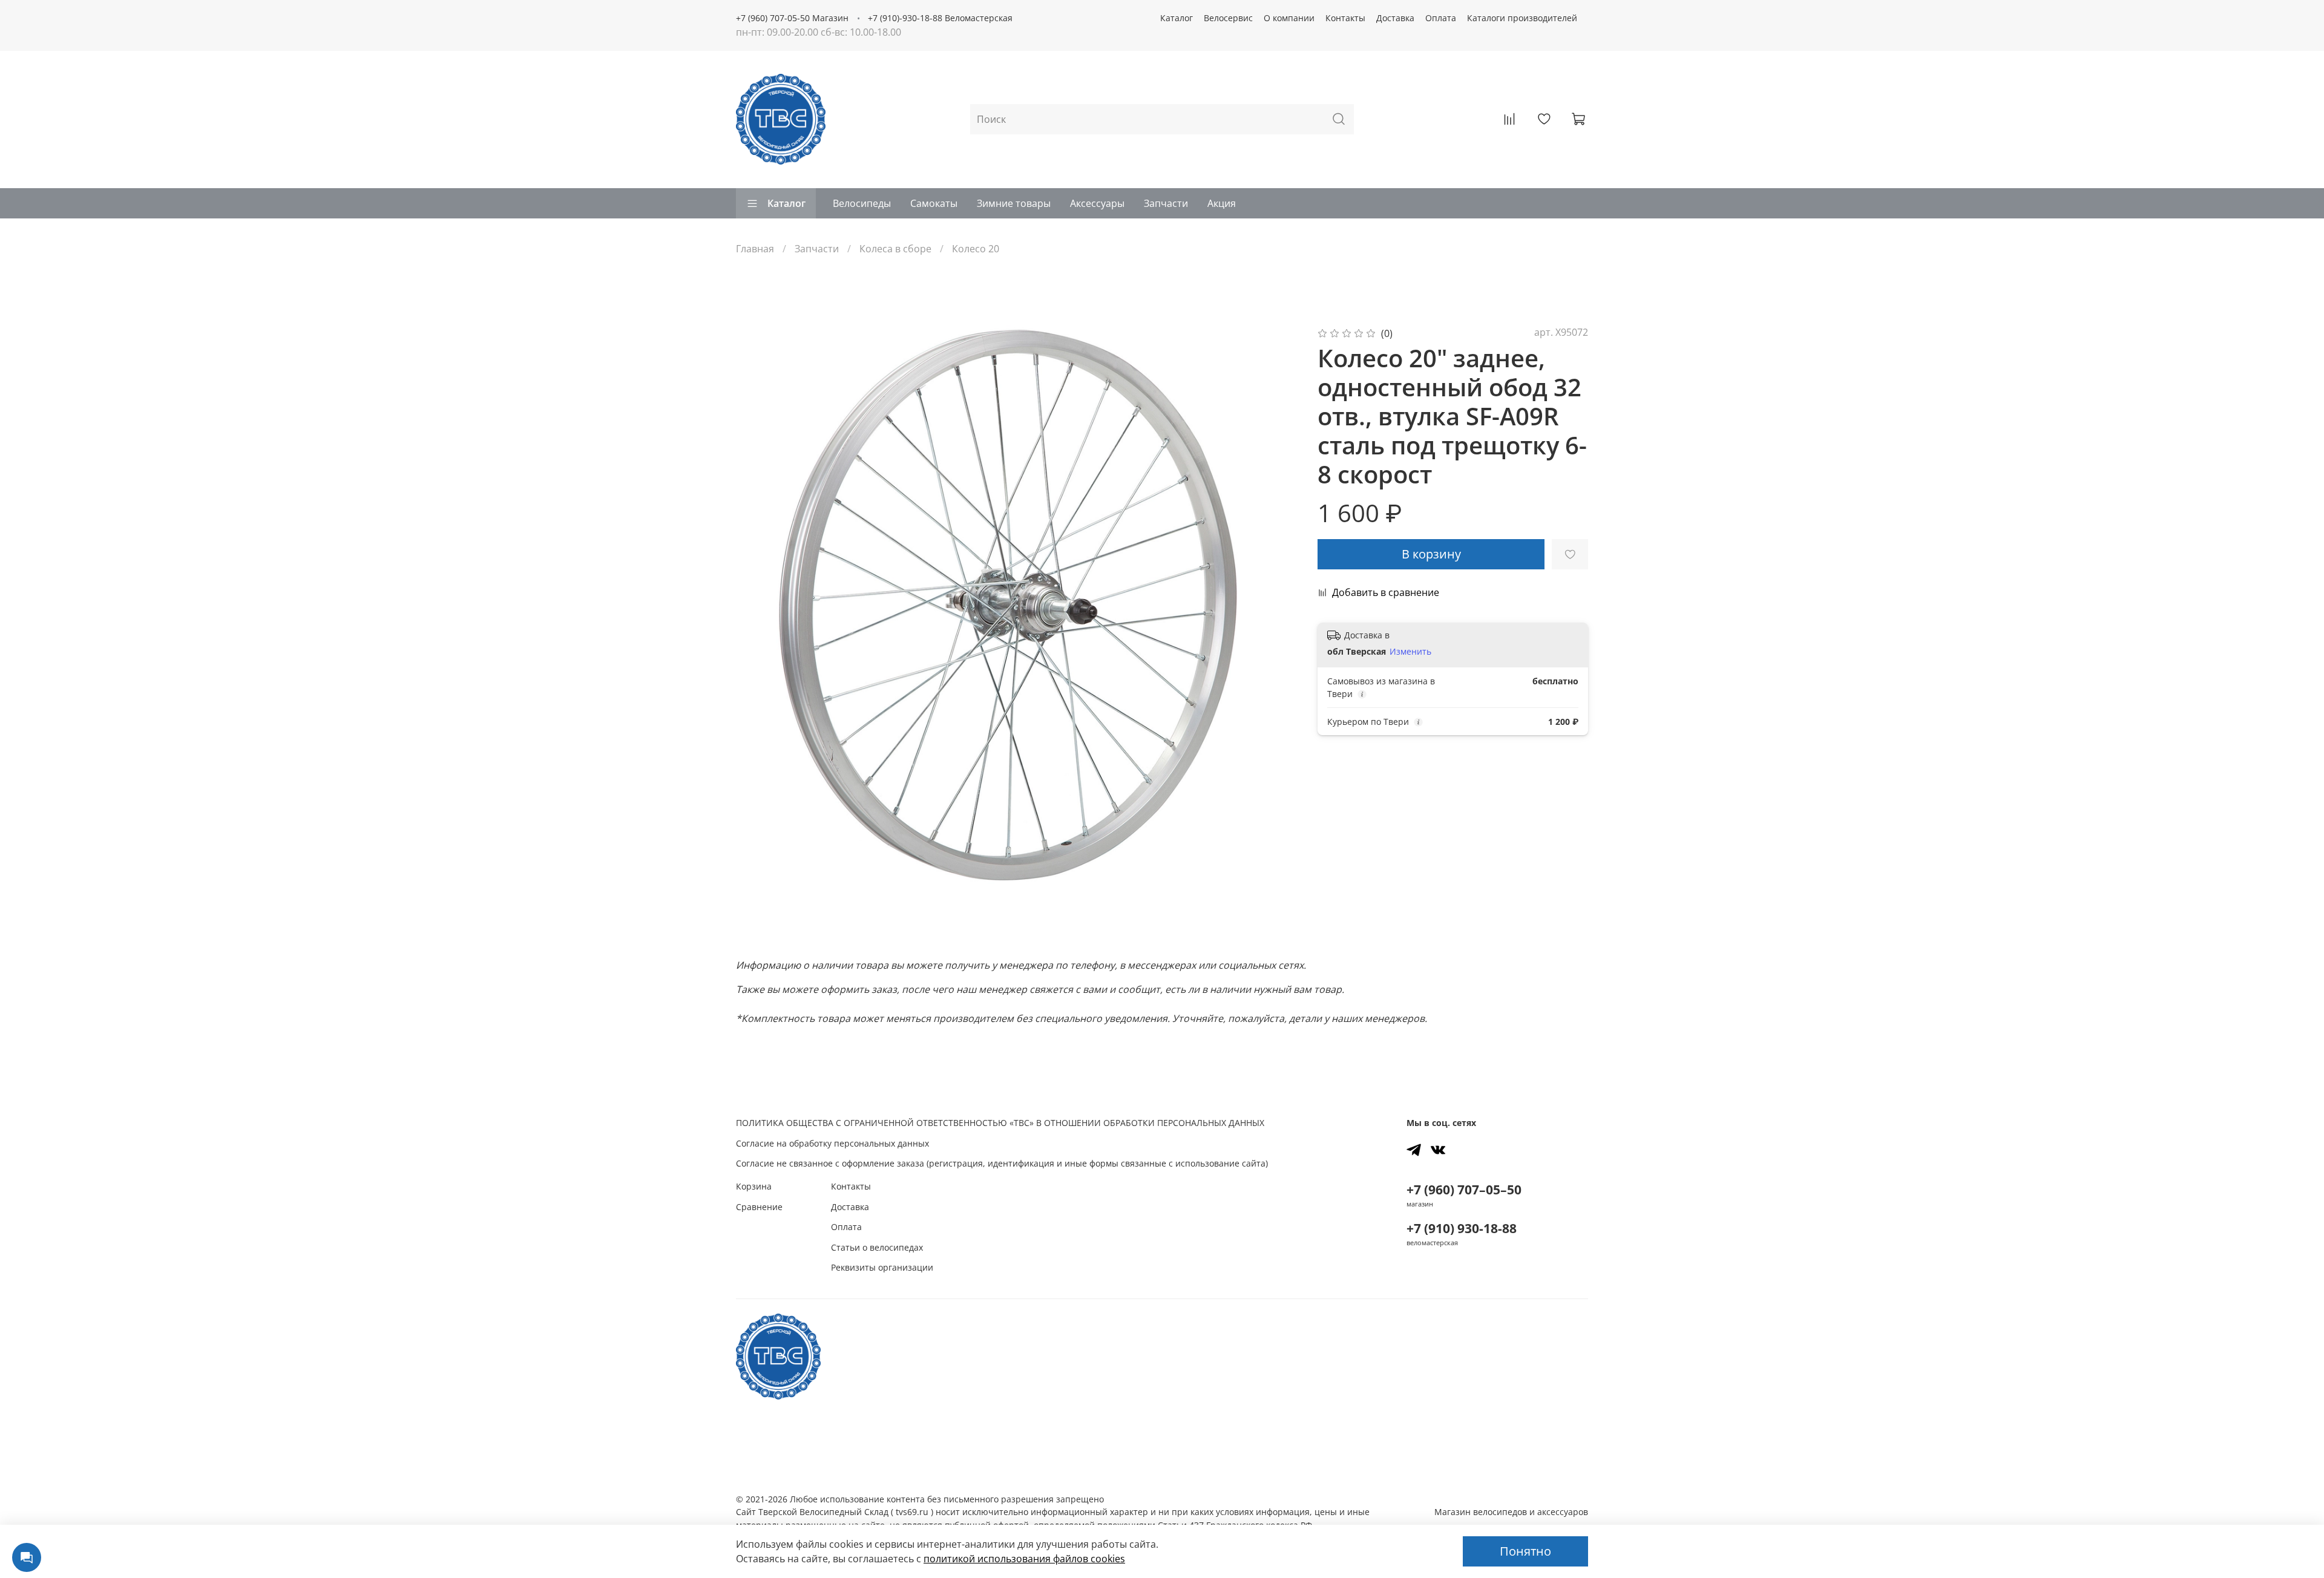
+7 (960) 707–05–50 (1464, 1190)
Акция (1222, 203)
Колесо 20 (976, 249)
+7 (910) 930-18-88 (1462, 1228)
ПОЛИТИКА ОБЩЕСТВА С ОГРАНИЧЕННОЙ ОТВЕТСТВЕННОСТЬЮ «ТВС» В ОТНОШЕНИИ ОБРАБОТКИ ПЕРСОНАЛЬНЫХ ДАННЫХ (1000, 1123)
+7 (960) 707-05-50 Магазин (792, 18)
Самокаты (934, 203)
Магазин (1511, 1512)
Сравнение (759, 1207)
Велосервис (1228, 18)
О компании (1289, 18)
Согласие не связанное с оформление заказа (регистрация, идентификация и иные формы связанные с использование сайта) (1002, 1163)
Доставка (1395, 18)
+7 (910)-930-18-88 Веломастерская (940, 18)
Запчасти (1166, 203)
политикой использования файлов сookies (1024, 1559)
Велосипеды (862, 203)
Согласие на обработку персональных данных (832, 1143)
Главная (755, 249)
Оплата (1441, 18)
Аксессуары (1097, 203)
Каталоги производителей (1522, 18)
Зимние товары (1014, 203)
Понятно (1525, 1551)
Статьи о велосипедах (877, 1247)
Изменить (1410, 652)
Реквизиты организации (882, 1267)
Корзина (754, 1186)
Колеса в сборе (895, 249)
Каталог (1177, 18)
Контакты (1345, 18)
